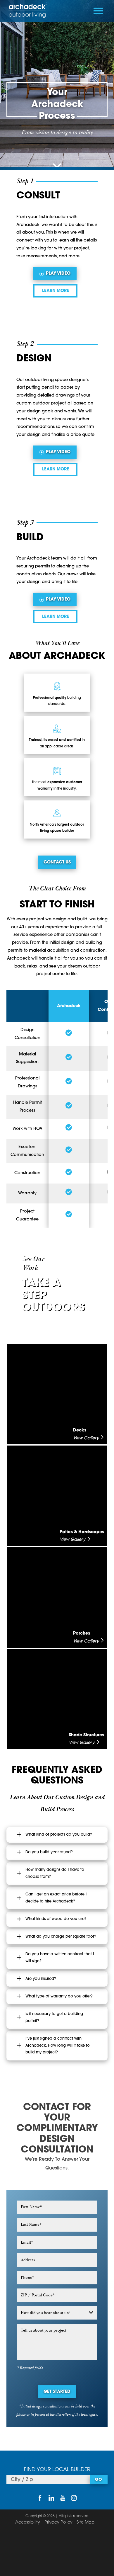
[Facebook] (40, 2498)
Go (99, 2480)
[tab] (57, 1835)
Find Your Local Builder (57, 2470)
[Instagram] (74, 2498)
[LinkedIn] (51, 2498)
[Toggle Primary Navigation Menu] (98, 11)
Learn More (56, 291)
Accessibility (28, 2523)
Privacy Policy (58, 2523)
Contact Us (57, 862)
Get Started (57, 2392)
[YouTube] (63, 2498)
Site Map (85, 2523)
